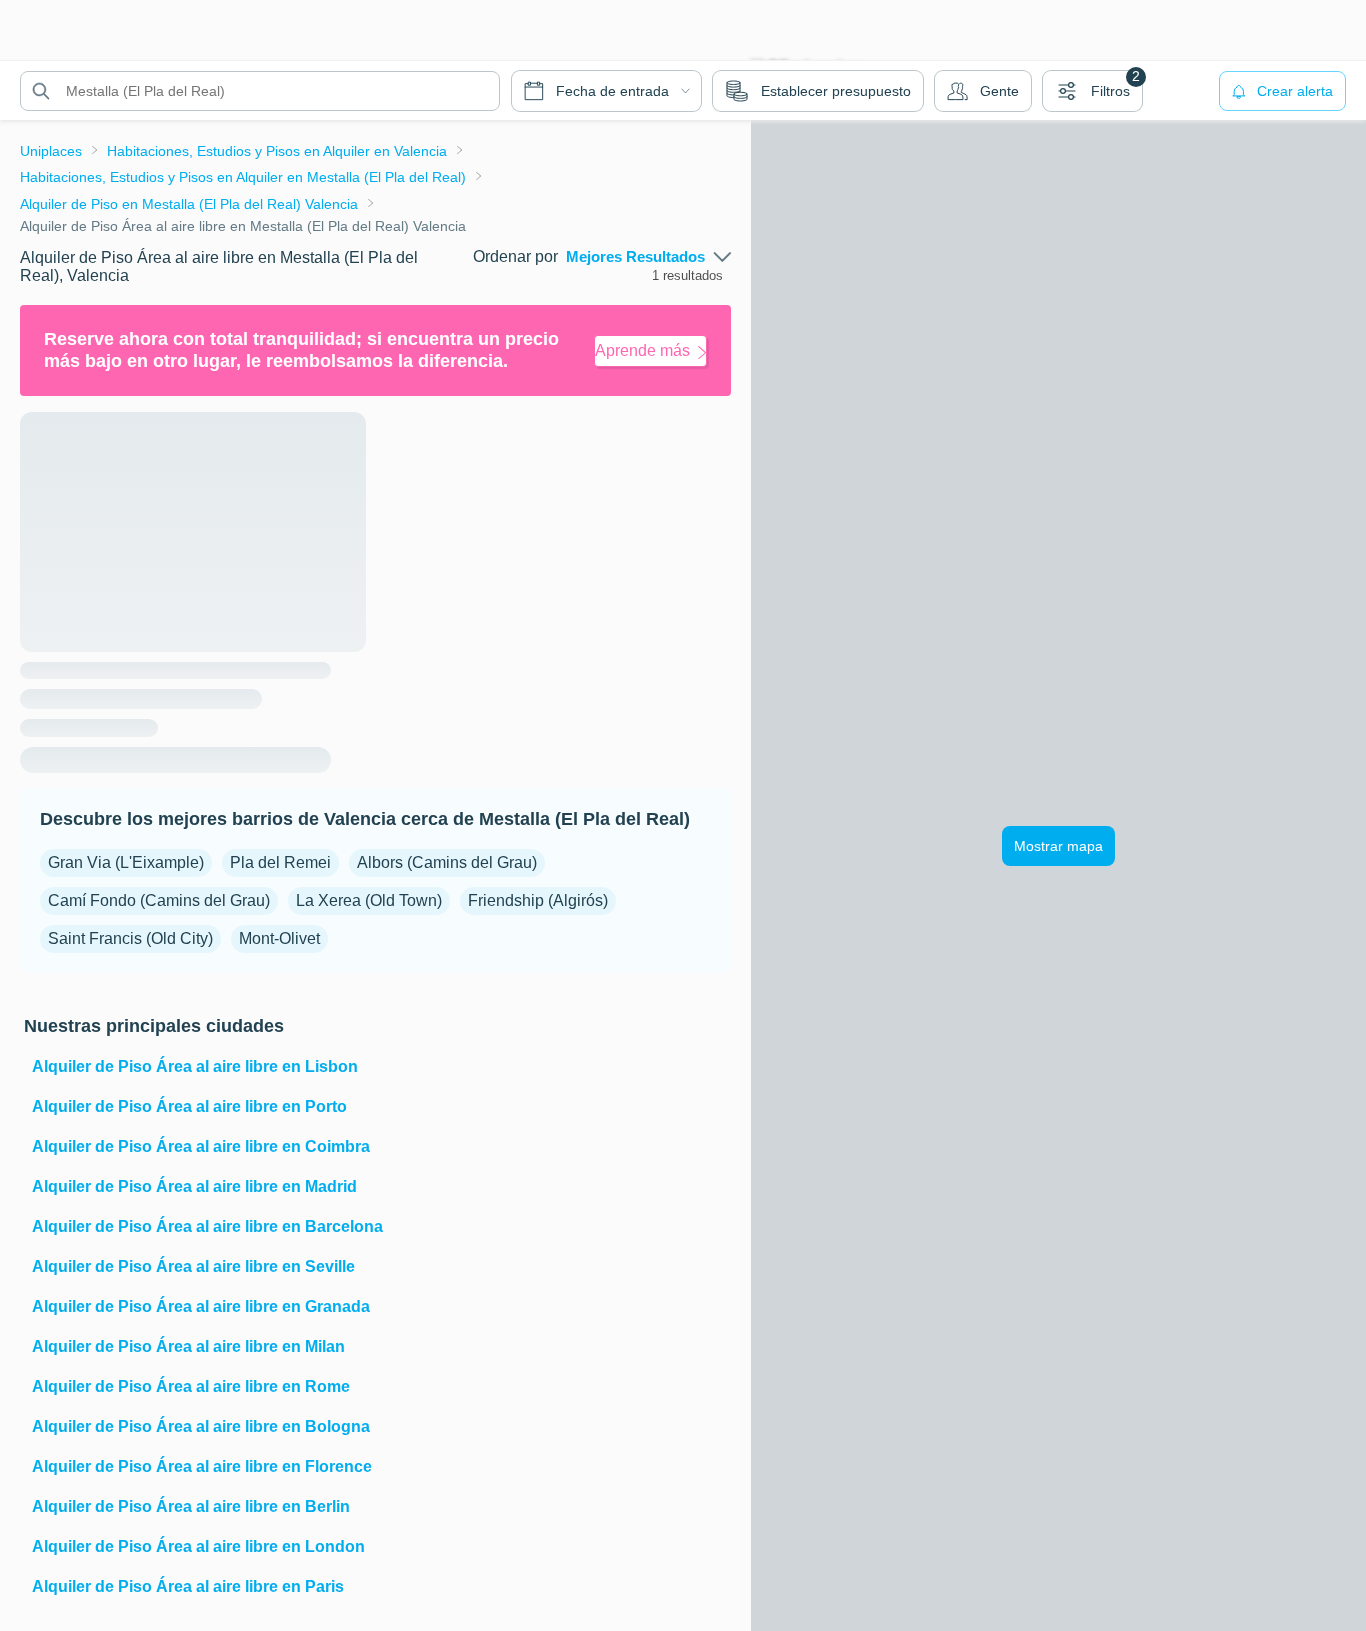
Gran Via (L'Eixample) (126, 862)
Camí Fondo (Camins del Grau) (159, 900)
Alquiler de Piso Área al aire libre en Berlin (191, 1506)
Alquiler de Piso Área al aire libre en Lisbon (195, 1066)
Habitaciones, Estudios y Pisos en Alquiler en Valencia (277, 151)
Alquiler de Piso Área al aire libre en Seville (193, 1266)
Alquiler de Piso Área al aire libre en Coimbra (201, 1146)
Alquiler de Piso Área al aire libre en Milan (188, 1346)
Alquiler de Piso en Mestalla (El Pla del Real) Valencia (189, 204)
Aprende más (642, 350)
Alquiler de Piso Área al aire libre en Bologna (201, 1426)
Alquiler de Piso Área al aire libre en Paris (188, 1586)
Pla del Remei (280, 862)
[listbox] (648, 257)
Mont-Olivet (279, 938)
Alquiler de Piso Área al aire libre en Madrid (194, 1186)
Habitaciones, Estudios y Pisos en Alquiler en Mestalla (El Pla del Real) (243, 177)
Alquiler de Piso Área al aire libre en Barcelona (207, 1226)
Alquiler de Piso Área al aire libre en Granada (201, 1306)
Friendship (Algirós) (538, 900)
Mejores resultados (635, 257)
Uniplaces (51, 151)
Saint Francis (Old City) (130, 938)
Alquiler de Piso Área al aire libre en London (198, 1546)
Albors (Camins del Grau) (447, 862)
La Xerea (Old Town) (369, 900)
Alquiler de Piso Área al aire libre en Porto (189, 1106)
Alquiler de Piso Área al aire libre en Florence (202, 1466)
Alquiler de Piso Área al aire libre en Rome (191, 1386)
